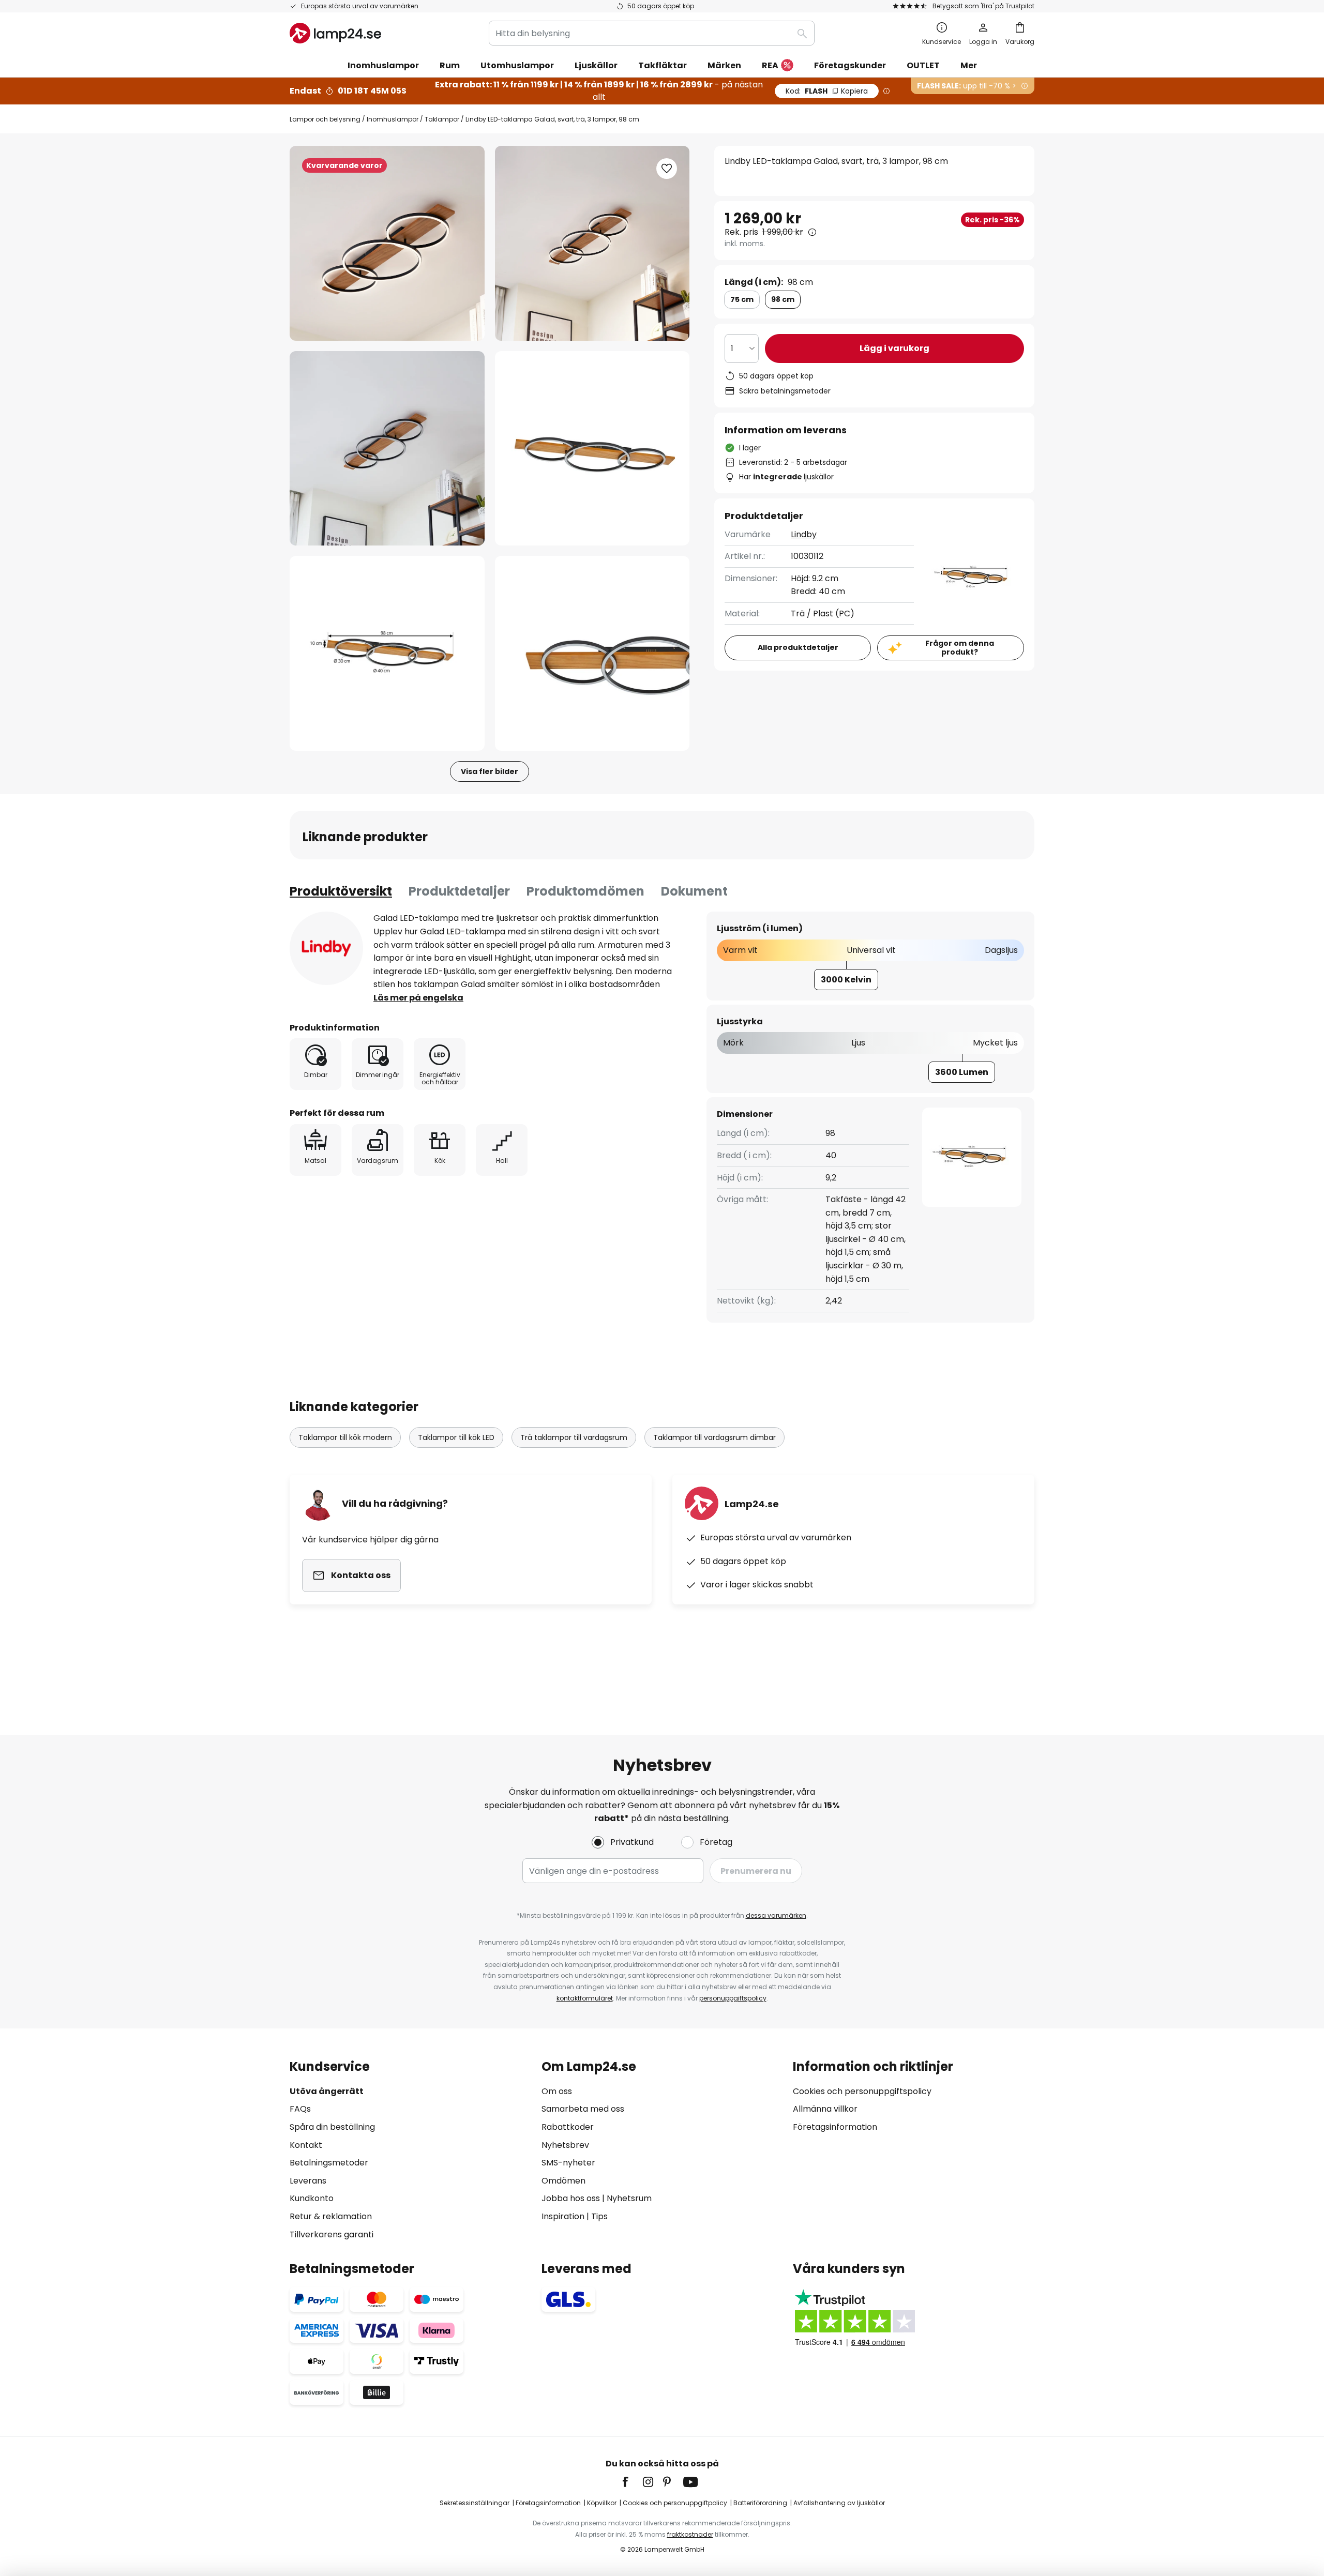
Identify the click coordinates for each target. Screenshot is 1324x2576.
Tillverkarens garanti (332, 2234)
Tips (599, 2216)
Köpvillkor (602, 2503)
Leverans (308, 2181)
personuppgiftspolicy (733, 1998)
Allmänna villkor (825, 2109)
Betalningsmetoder (329, 2163)
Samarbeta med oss (583, 2109)
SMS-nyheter (568, 2163)
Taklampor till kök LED (456, 1437)
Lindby (804, 534)
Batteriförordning (760, 2503)
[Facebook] (632, 2482)
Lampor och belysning (325, 119)
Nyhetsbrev (565, 2145)
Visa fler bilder (490, 771)
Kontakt (306, 2145)
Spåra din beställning (332, 2127)
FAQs (300, 2109)
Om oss (557, 2091)
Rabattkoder (568, 2127)
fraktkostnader (690, 2534)
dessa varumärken (776, 1915)
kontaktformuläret (585, 1998)
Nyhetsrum (629, 2198)
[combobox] (652, 33)
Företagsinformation (835, 2127)
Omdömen (563, 2181)
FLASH (827, 91)
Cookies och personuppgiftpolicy (675, 2503)
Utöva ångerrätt (327, 2091)
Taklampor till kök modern (345, 1437)
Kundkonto (312, 2198)
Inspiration (563, 2216)
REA (770, 65)
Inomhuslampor (393, 119)
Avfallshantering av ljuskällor (839, 2503)
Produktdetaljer (459, 891)
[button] (387, 449)
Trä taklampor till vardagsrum (574, 1437)
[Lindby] (326, 948)
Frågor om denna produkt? (960, 648)
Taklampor (442, 119)
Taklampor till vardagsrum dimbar (714, 1437)
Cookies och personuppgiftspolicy (862, 2091)
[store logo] (335, 33)
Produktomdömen (585, 891)
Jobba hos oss (571, 2198)
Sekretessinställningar (475, 2503)
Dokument (694, 891)
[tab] (341, 891)
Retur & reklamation (331, 2216)
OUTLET (923, 65)
